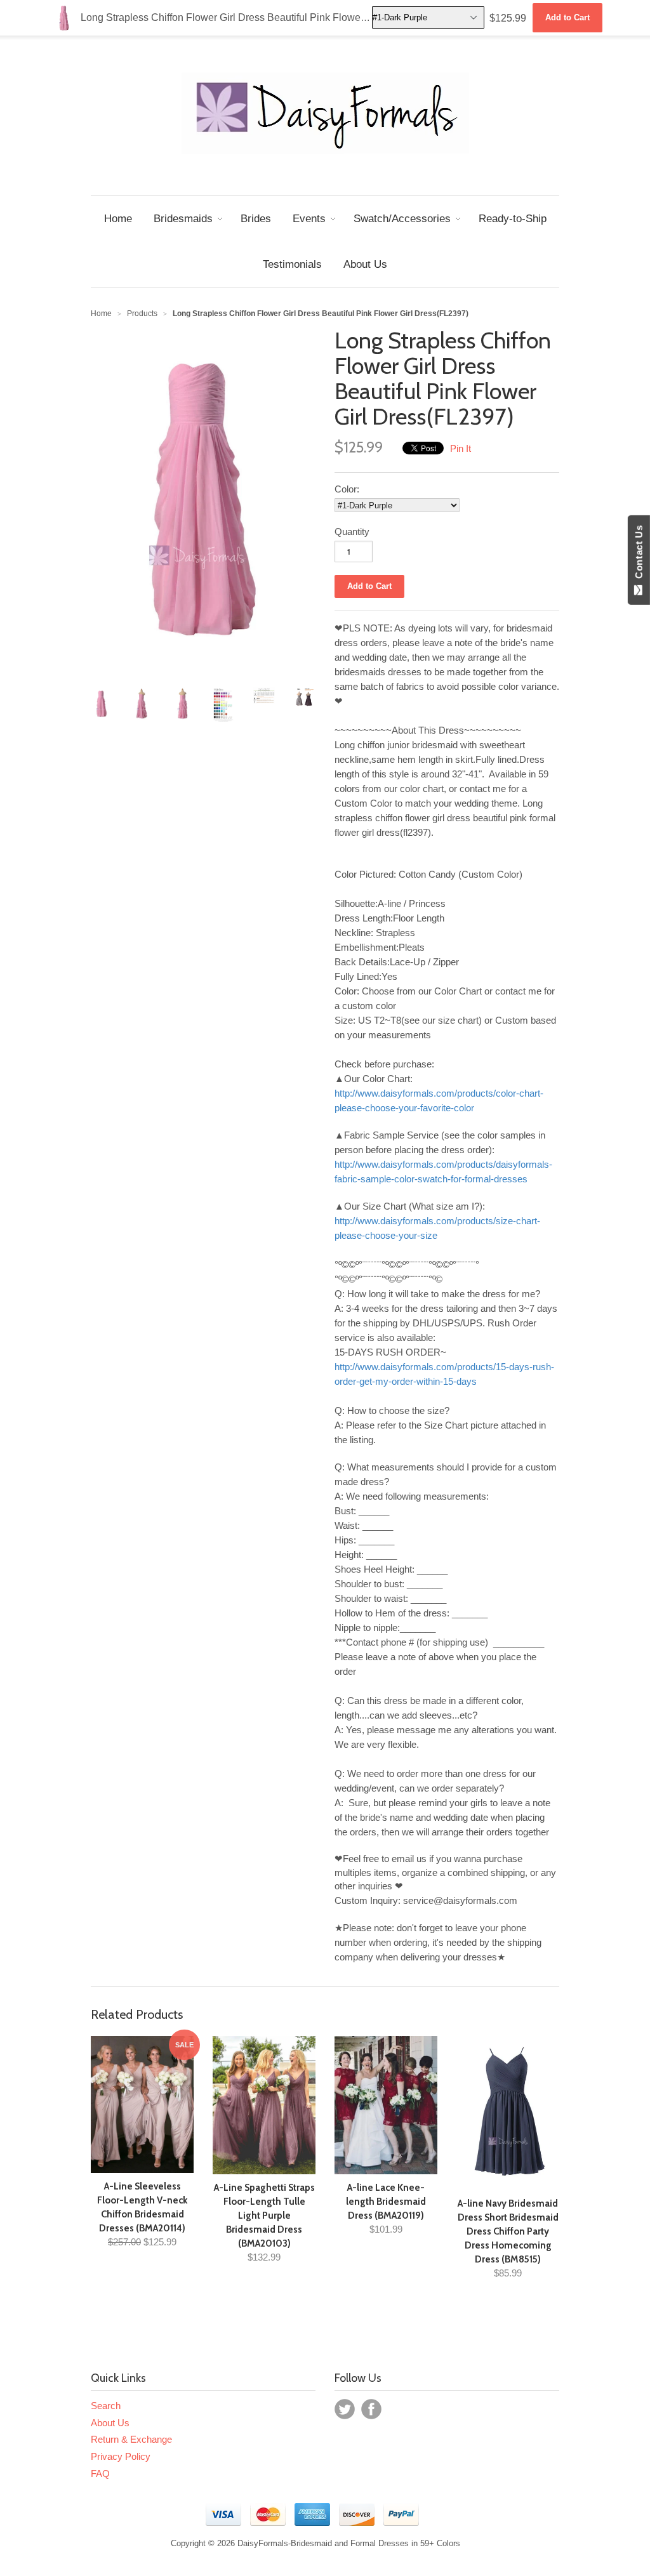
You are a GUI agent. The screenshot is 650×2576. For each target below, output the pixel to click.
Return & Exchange (131, 2439)
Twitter (345, 2409)
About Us (110, 2423)
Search (106, 2406)
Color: (347, 489)
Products (142, 314)
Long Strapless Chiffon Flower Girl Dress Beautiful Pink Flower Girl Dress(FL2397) (305, 17)
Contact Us (639, 555)
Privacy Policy (121, 2456)
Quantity (352, 532)
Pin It (461, 448)
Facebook (371, 2409)
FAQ (100, 2474)
